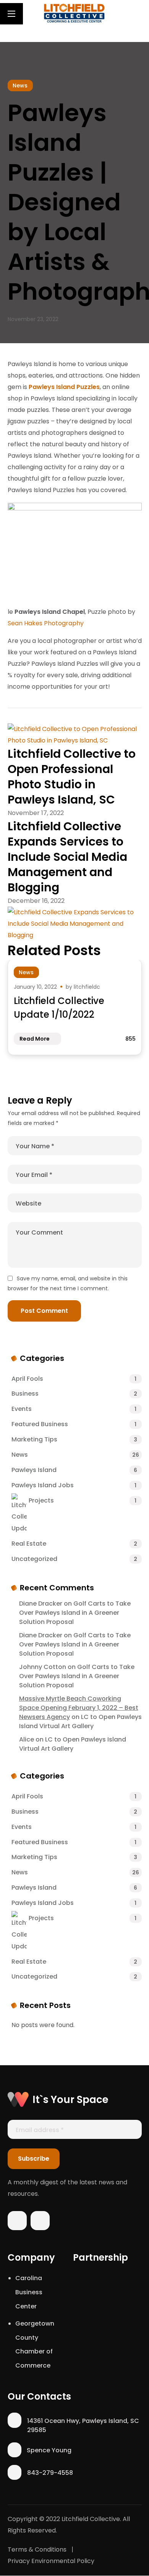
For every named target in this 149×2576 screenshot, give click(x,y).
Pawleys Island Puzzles (64, 387)
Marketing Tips (74, 1439)
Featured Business (74, 1424)
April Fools (74, 1379)
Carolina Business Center (29, 2292)
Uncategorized (74, 1559)
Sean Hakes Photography (46, 623)
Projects (83, 1500)
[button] (138, 13)
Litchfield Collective (91, 2519)
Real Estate (74, 1544)
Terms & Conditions (37, 2549)
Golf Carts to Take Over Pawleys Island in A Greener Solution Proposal (75, 1613)
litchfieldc (87, 987)
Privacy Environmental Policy (51, 2561)
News (20, 86)
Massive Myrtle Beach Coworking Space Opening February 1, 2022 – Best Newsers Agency (79, 1708)
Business (74, 1394)
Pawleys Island (74, 1470)
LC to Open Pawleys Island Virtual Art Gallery (80, 1721)
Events (74, 1409)
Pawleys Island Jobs (74, 1485)
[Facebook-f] (17, 2223)
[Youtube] (40, 2223)
